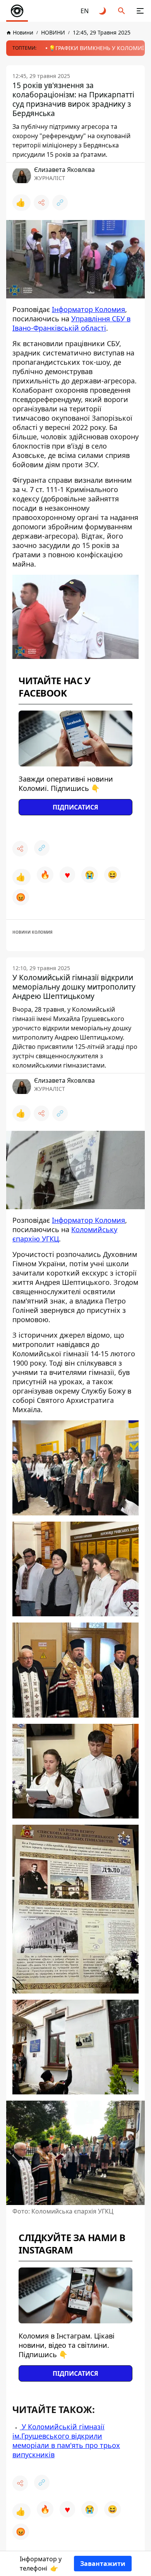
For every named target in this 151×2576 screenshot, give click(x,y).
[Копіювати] (60, 203)
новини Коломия (33, 932)
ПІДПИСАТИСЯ (75, 807)
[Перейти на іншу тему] (103, 11)
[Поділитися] (41, 203)
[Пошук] (122, 11)
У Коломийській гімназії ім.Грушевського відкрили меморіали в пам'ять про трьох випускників (66, 2441)
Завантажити (103, 2564)
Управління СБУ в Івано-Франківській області (71, 323)
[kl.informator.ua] (17, 11)
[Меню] (140, 11)
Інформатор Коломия (88, 309)
